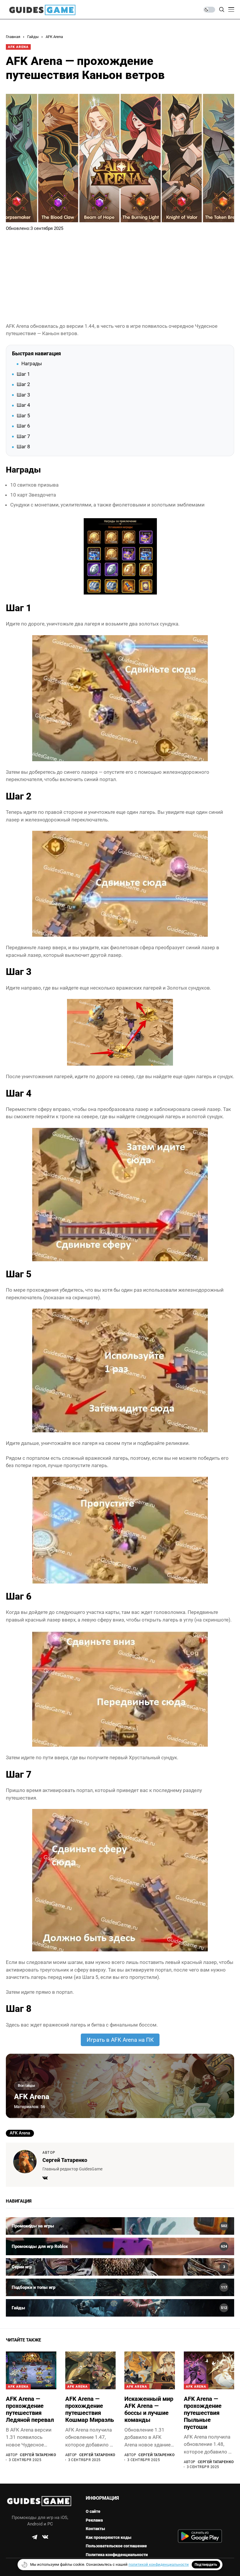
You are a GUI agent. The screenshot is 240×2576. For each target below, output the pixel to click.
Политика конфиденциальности (117, 2555)
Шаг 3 (23, 395)
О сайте (93, 2511)
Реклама (94, 2520)
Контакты (95, 2529)
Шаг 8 (23, 447)
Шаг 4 (23, 405)
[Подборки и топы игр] (120, 2287)
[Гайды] (120, 2308)
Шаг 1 (23, 374)
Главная (13, 37)
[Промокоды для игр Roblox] (120, 2246)
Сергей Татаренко (65, 2160)
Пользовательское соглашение (116, 2546)
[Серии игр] (120, 2267)
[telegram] (35, 2537)
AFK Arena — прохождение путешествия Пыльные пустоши (203, 2413)
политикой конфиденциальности (159, 2564)
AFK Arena (54, 37)
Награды (32, 363)
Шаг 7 (23, 436)
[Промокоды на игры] (120, 2226)
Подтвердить (206, 2565)
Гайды (33, 37)
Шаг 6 (23, 426)
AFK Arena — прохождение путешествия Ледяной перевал (30, 2409)
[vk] (45, 2537)
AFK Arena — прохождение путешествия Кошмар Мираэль (90, 2409)
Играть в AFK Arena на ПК (120, 2040)
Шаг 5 (23, 416)
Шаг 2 (23, 384)
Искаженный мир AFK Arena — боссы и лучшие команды (149, 2409)
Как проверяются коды (109, 2537)
